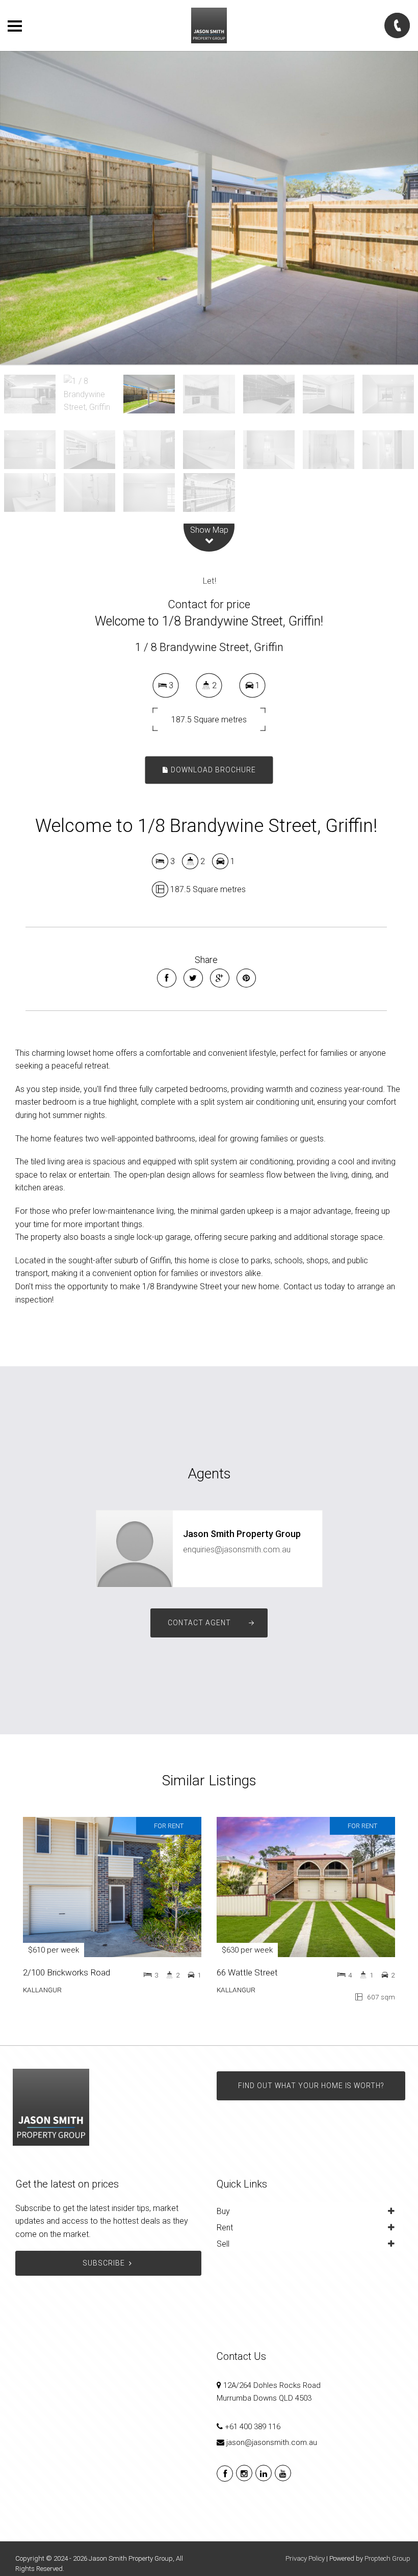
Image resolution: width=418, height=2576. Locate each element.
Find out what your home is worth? (311, 2086)
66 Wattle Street (247, 1972)
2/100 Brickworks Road (67, 1972)
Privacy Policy (305, 2558)
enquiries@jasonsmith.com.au (237, 1550)
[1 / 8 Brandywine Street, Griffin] (209, 208)
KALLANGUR (42, 1990)
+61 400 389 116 (253, 2427)
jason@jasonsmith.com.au (272, 2442)
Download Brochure (212, 770)
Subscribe (104, 2263)
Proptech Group (387, 2558)
